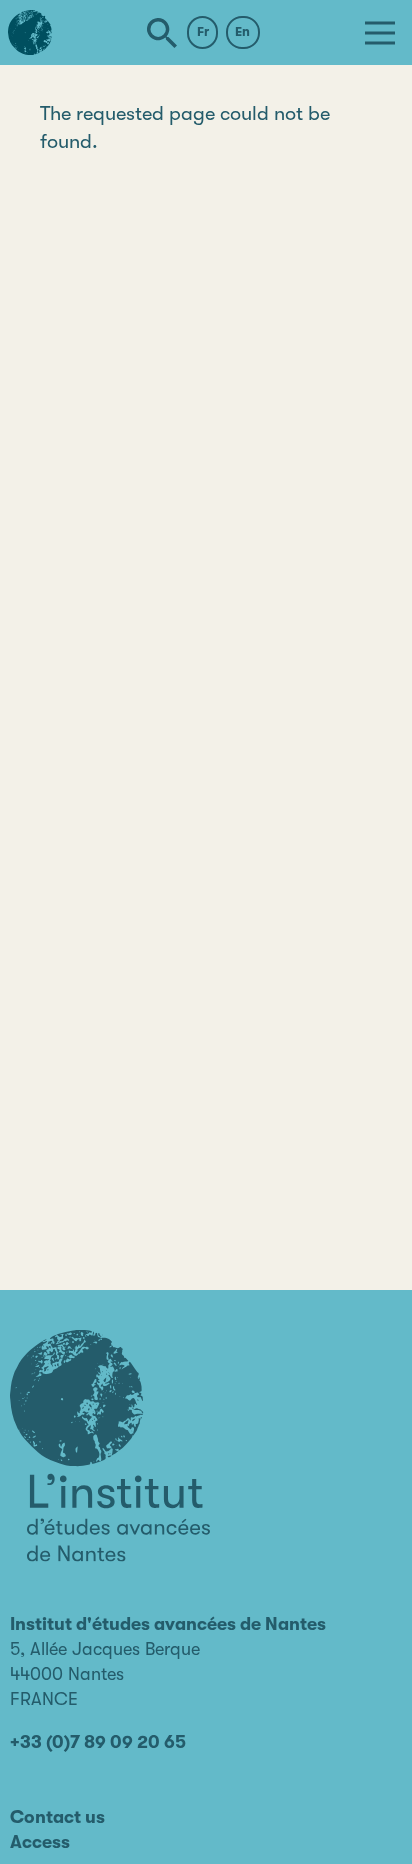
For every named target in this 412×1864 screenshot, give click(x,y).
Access (40, 1842)
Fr (203, 31)
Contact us (57, 1817)
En (242, 31)
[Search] (162, 33)
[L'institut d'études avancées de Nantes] (110, 1446)
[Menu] (380, 33)
